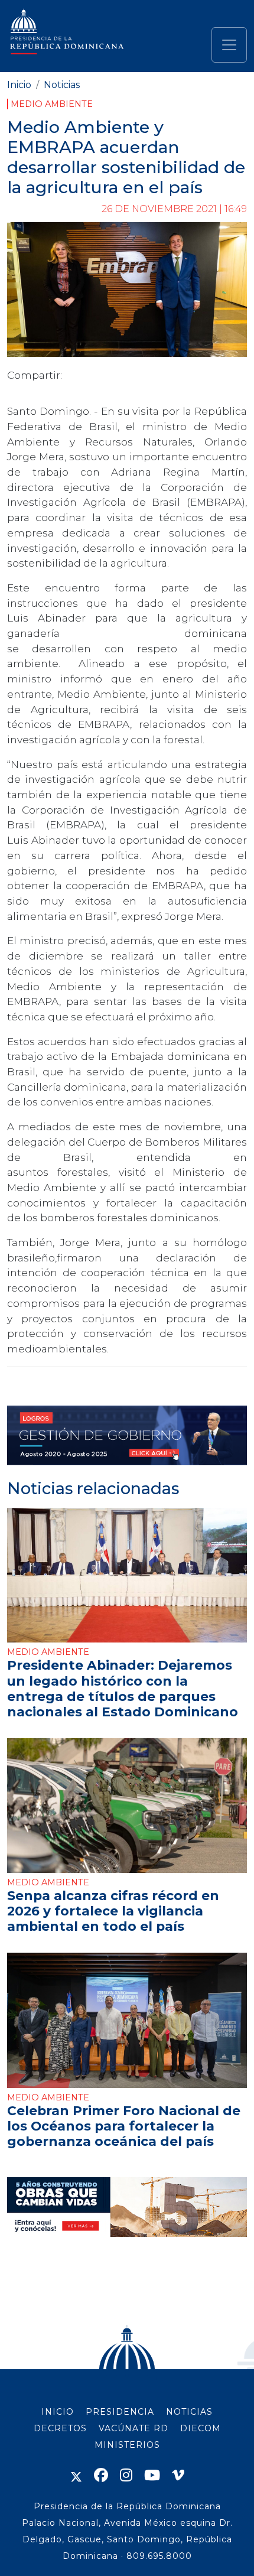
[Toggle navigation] (229, 45)
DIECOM (201, 2428)
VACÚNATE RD (133, 2428)
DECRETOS (60, 2428)
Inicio (19, 85)
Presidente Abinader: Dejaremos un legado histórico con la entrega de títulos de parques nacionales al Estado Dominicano (123, 1688)
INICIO (58, 2412)
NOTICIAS (189, 2412)
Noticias (62, 85)
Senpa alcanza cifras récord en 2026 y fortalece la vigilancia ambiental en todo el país (113, 1911)
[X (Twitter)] (76, 2475)
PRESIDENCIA (120, 2412)
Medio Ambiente (52, 104)
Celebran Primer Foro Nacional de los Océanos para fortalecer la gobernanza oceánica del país (124, 2126)
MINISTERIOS (127, 2445)
